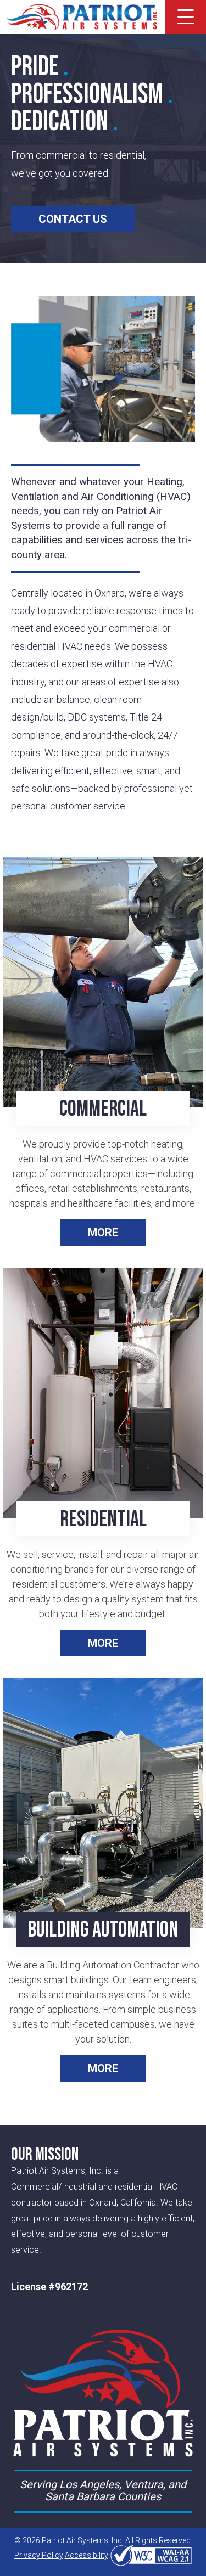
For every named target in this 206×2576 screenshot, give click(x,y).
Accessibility (87, 2555)
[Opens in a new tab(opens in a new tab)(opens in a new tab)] (151, 2555)
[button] (186, 17)
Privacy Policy (39, 2555)
